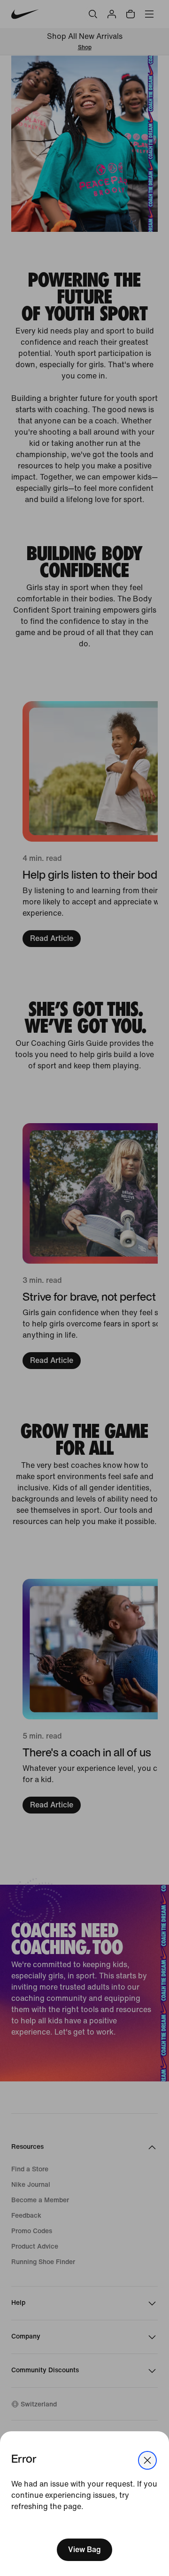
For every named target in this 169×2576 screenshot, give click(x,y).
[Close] (147, 2460)
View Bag (84, 2550)
